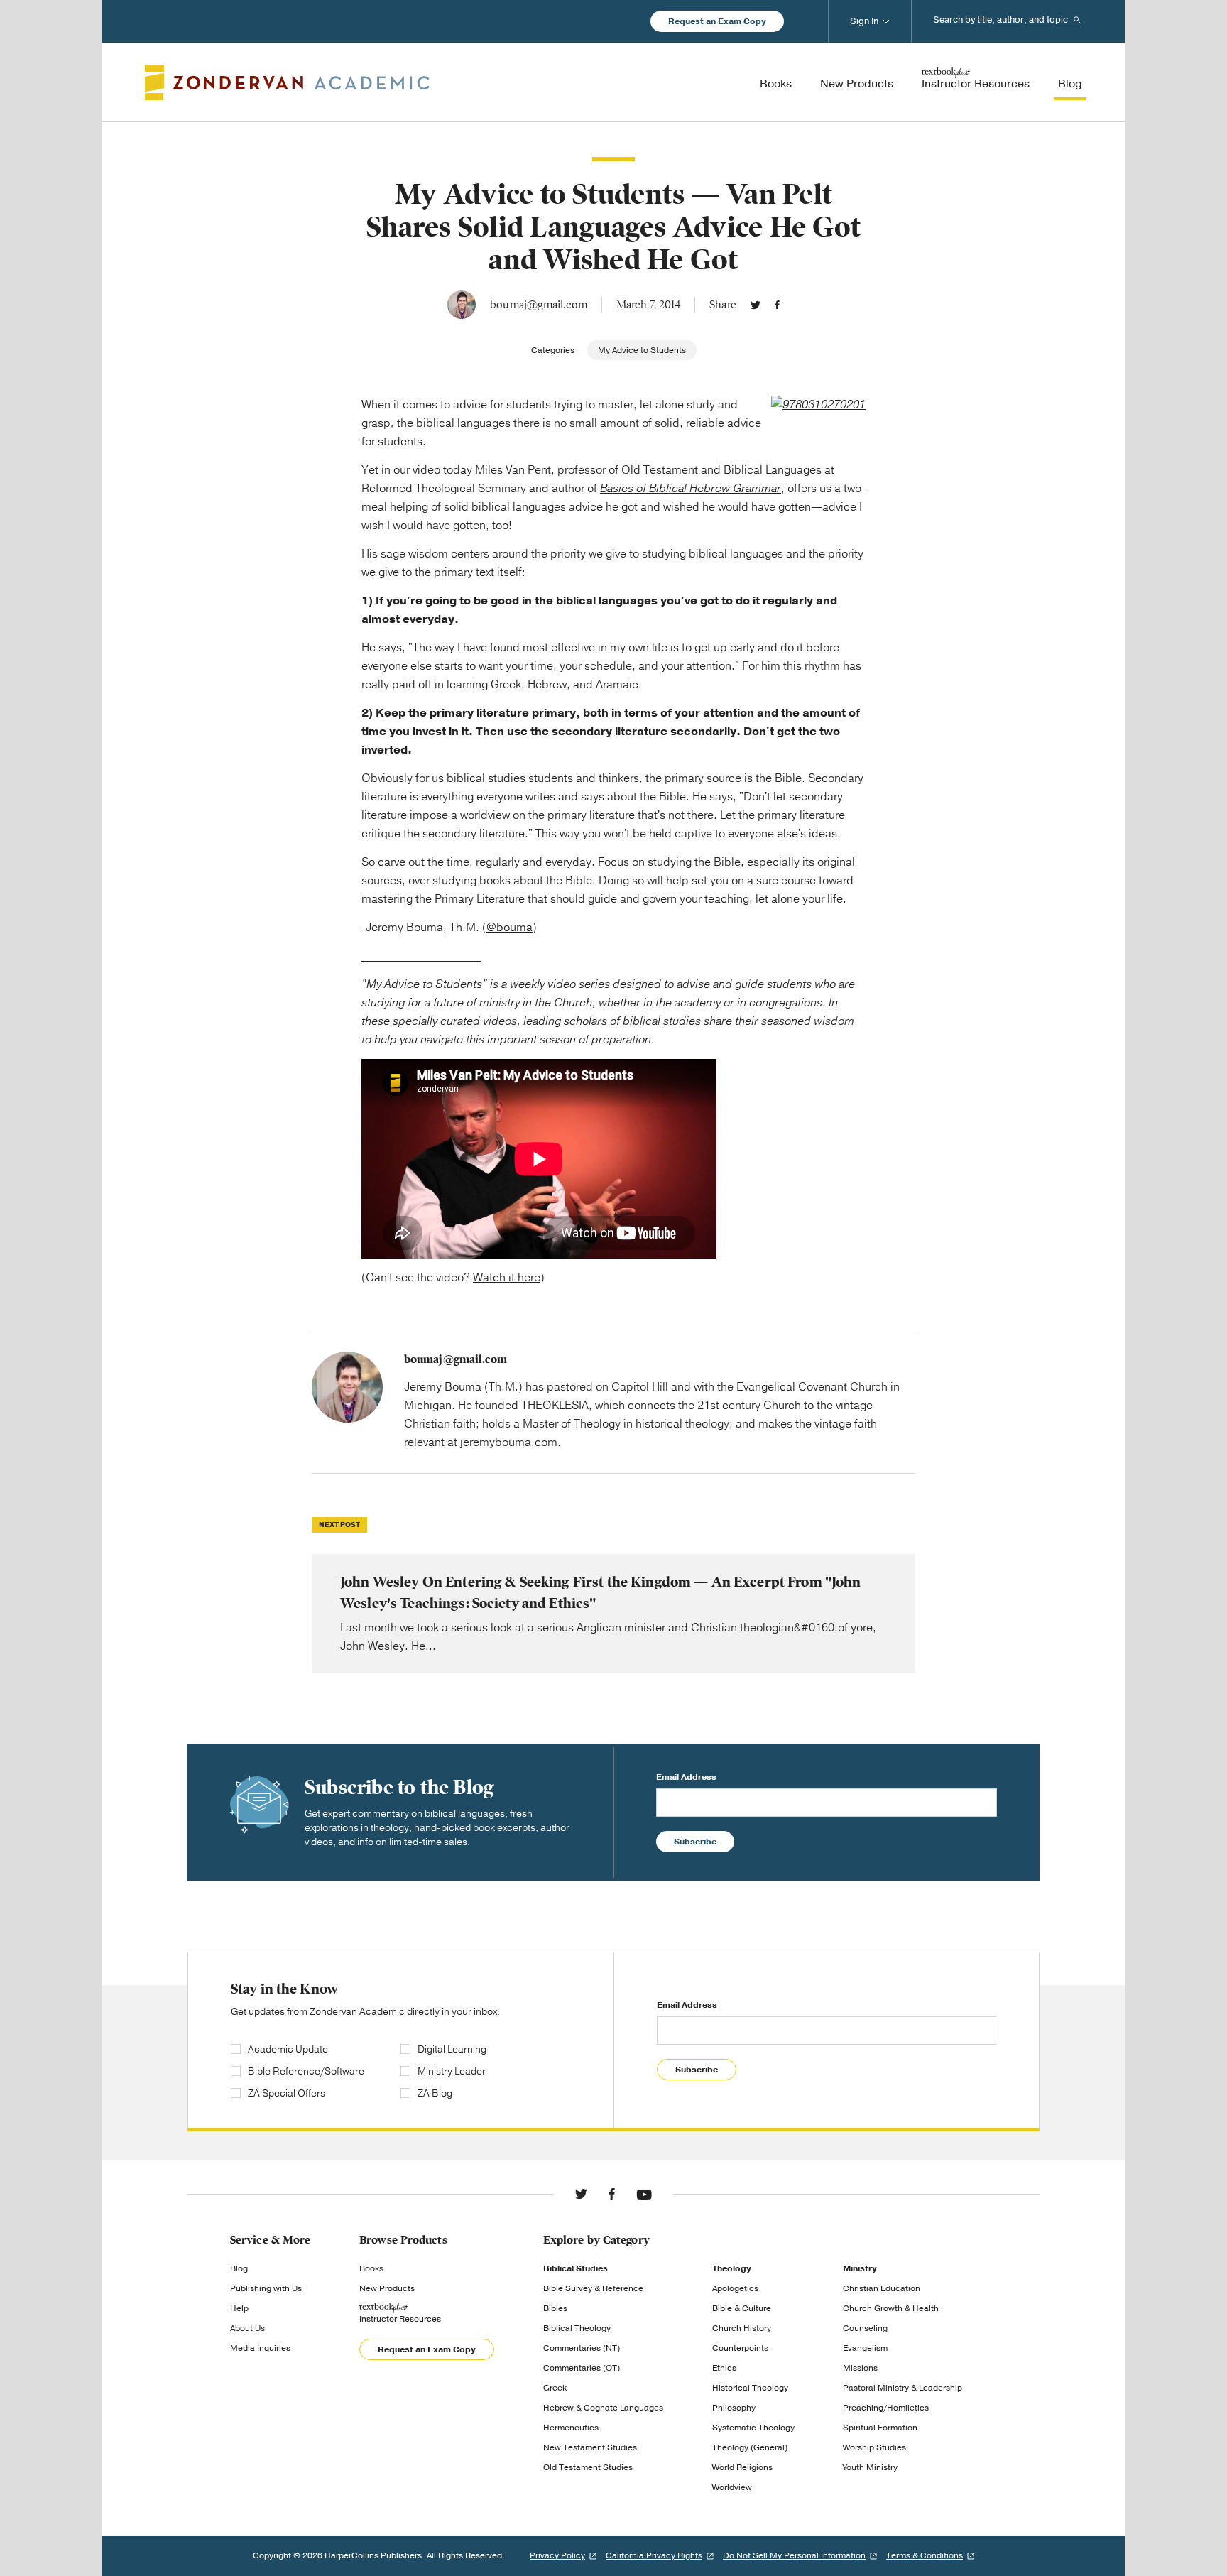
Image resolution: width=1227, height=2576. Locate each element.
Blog (239, 2268)
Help (239, 2308)
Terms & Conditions (925, 2555)
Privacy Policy (557, 2555)
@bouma (509, 928)
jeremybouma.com (509, 1442)
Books (371, 2268)
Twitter (756, 305)
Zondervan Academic (287, 82)
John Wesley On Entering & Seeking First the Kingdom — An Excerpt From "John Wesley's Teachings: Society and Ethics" (613, 1614)
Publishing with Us (266, 2288)
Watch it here (507, 1278)
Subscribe (695, 1842)
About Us (247, 2328)
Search (1077, 20)
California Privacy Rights (654, 2555)
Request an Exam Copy (717, 21)
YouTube (644, 2194)
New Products (387, 2288)
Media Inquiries (260, 2348)
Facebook (777, 305)
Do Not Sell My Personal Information (794, 2555)
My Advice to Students (642, 350)
